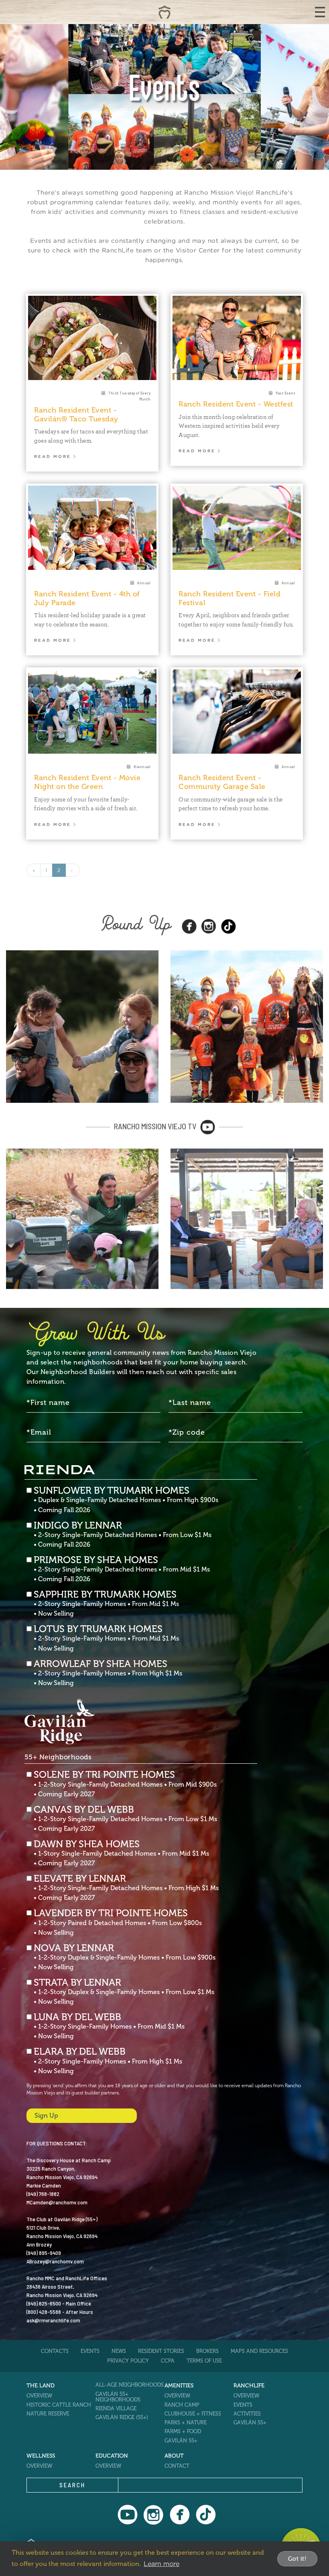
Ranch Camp (182, 2405)
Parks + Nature (186, 2422)
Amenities (179, 2386)
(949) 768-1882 (43, 2194)
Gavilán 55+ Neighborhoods (118, 2397)
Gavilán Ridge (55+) (122, 2417)
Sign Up (46, 2115)
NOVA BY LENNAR (125, 1957)
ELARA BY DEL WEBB (108, 2061)
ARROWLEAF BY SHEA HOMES (108, 1673)
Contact (177, 2466)
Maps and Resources (259, 2351)
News (119, 2351)
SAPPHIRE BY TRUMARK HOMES (106, 1604)
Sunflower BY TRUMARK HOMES (126, 1500)
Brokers (207, 2351)
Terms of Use (204, 2361)
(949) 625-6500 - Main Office (59, 2303)
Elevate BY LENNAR (126, 1888)
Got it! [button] (298, 2559)
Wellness (41, 2456)
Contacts (55, 2351)
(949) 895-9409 (44, 2253)
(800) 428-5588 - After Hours (60, 2312)
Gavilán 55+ (181, 2441)
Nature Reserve (48, 2414)
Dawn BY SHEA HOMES (121, 1853)
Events (90, 2351)
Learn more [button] (161, 2564)
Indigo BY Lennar (123, 1535)
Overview (39, 2396)
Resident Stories (161, 2351)
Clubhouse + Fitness (193, 2414)
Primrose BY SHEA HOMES (122, 1569)
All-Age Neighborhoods (130, 2385)
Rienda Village (116, 2408)
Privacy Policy (128, 2361)
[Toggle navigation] (320, 12)
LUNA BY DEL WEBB (109, 2026)
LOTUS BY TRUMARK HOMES (106, 1638)
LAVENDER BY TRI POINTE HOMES (118, 1922)
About (174, 2456)
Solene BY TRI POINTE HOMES (125, 1784)
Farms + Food (183, 2431)
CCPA (168, 2361)
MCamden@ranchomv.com (57, 2202)
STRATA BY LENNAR (124, 1992)
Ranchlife (249, 2386)
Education (112, 2456)
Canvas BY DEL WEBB (125, 1819)
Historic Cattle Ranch (59, 2405)
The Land (41, 2386)
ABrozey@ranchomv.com (55, 2261)
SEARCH (72, 2485)
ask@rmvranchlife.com (53, 2320)
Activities (247, 2414)
